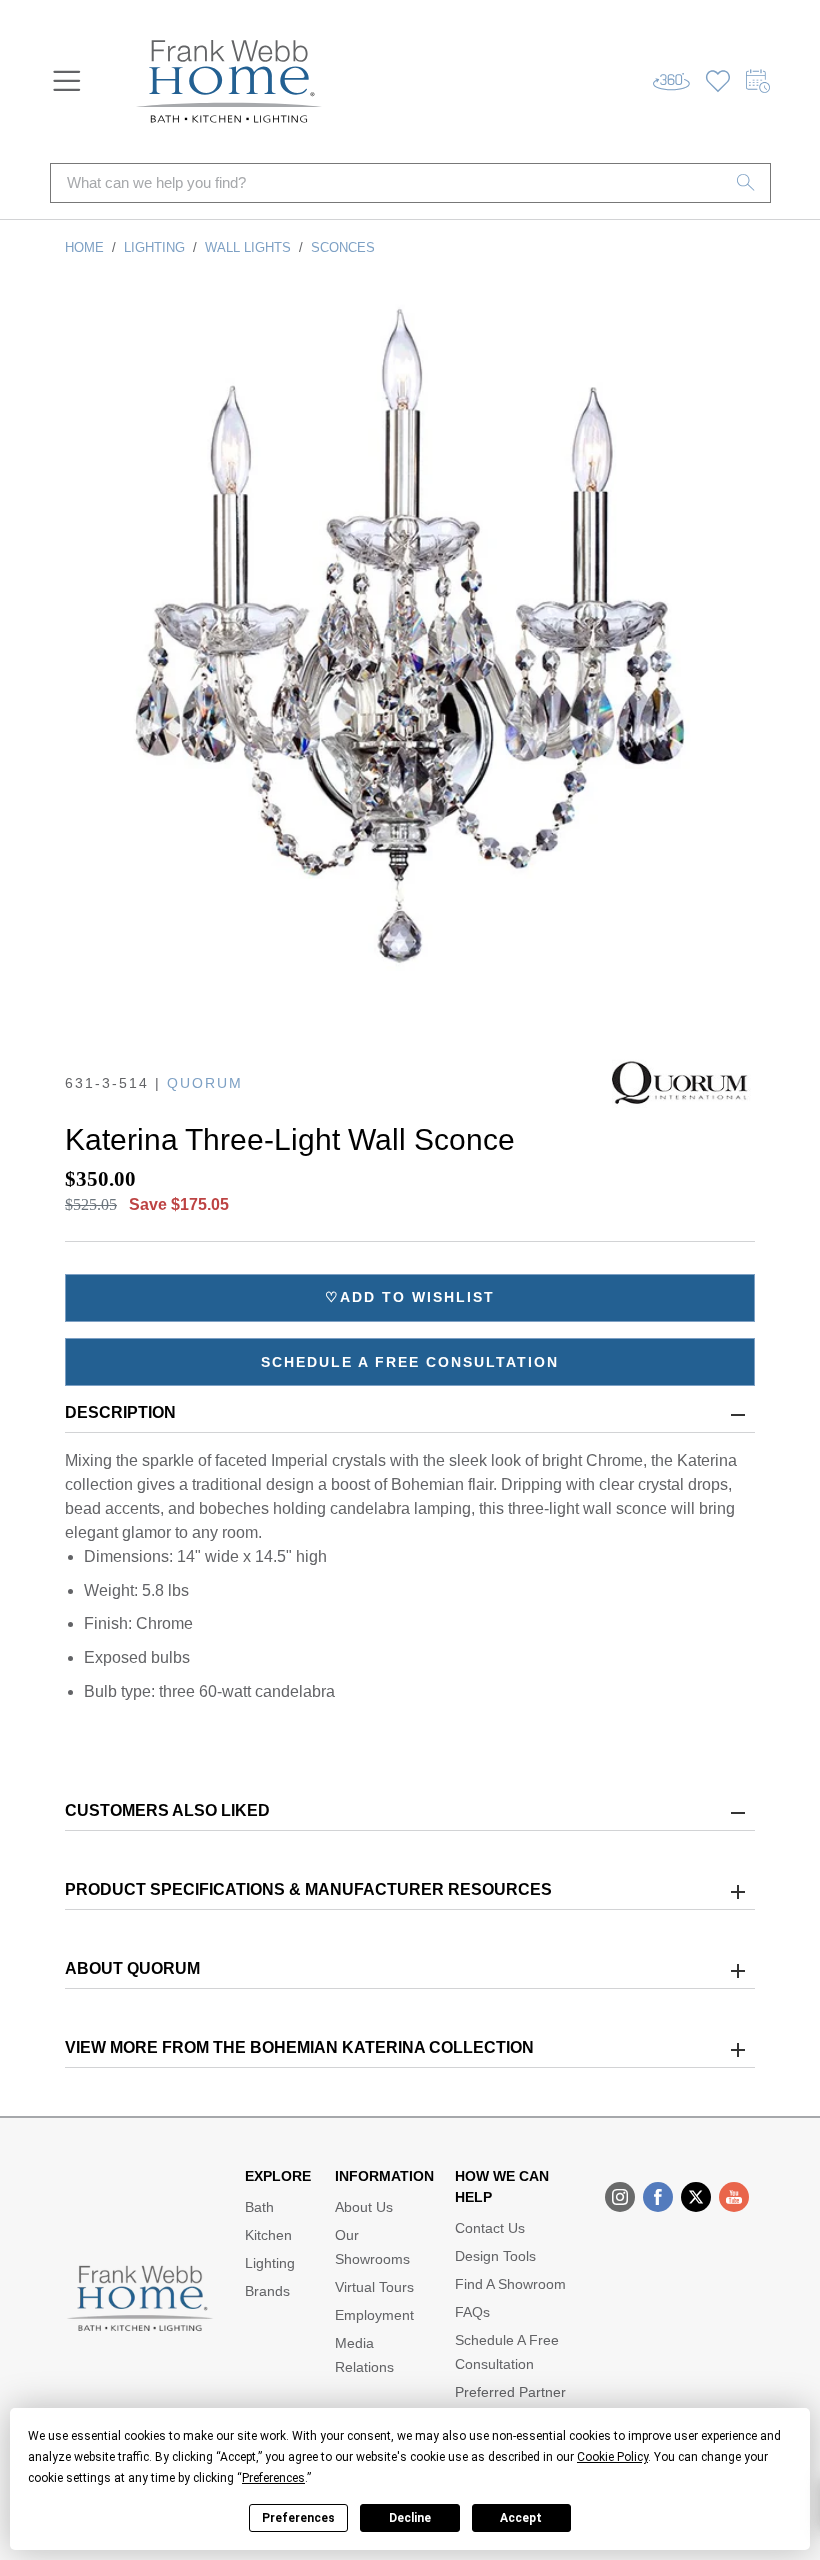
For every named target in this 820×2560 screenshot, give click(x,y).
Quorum (205, 1083)
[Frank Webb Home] (229, 81)
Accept (521, 2518)
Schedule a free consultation (410, 1362)
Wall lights (248, 247)
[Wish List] (718, 81)
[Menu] (67, 81)
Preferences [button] (273, 2478)
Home (84, 247)
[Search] (746, 183)
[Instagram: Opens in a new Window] (620, 2197)
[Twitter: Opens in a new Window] (696, 2197)
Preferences (298, 2518)
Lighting (154, 247)
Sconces (343, 247)
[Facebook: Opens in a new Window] (658, 2197)
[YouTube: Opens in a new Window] (734, 2197)
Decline (410, 2518)
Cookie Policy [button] (612, 2457)
